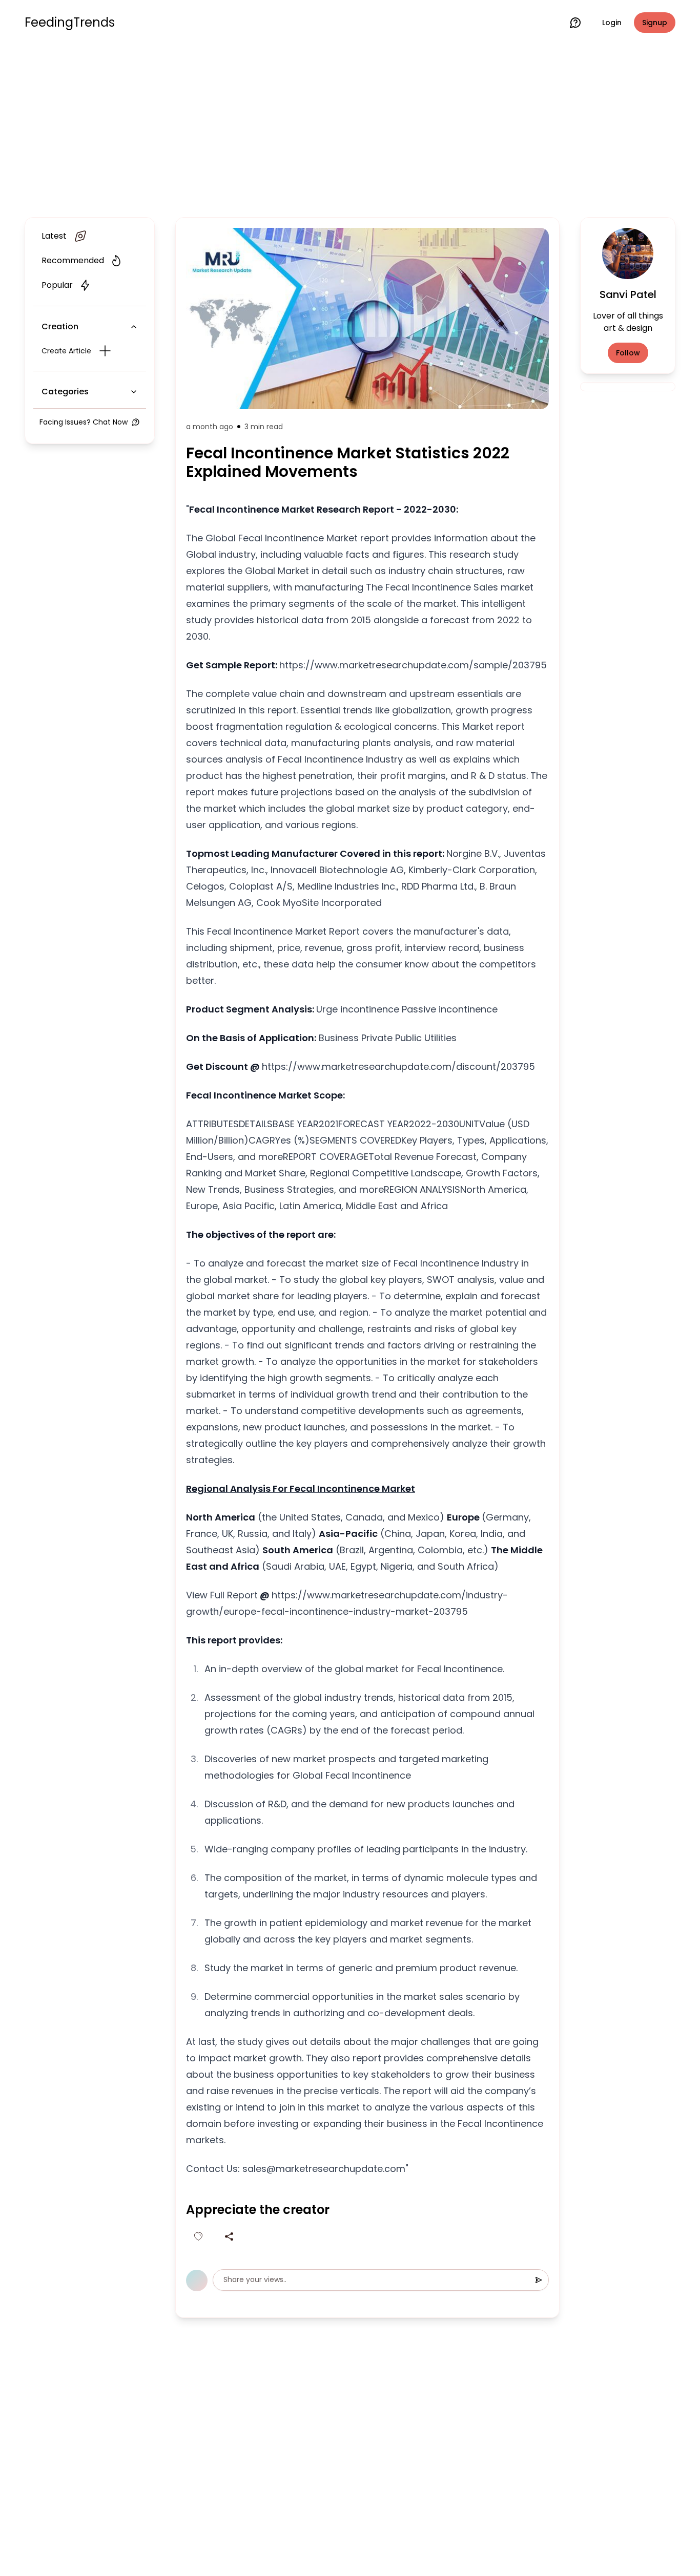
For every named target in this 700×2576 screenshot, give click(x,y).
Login (612, 23)
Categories (65, 392)
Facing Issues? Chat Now (84, 422)
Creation (60, 326)
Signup (655, 23)
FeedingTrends (70, 23)
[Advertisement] (350, 129)
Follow (628, 353)
